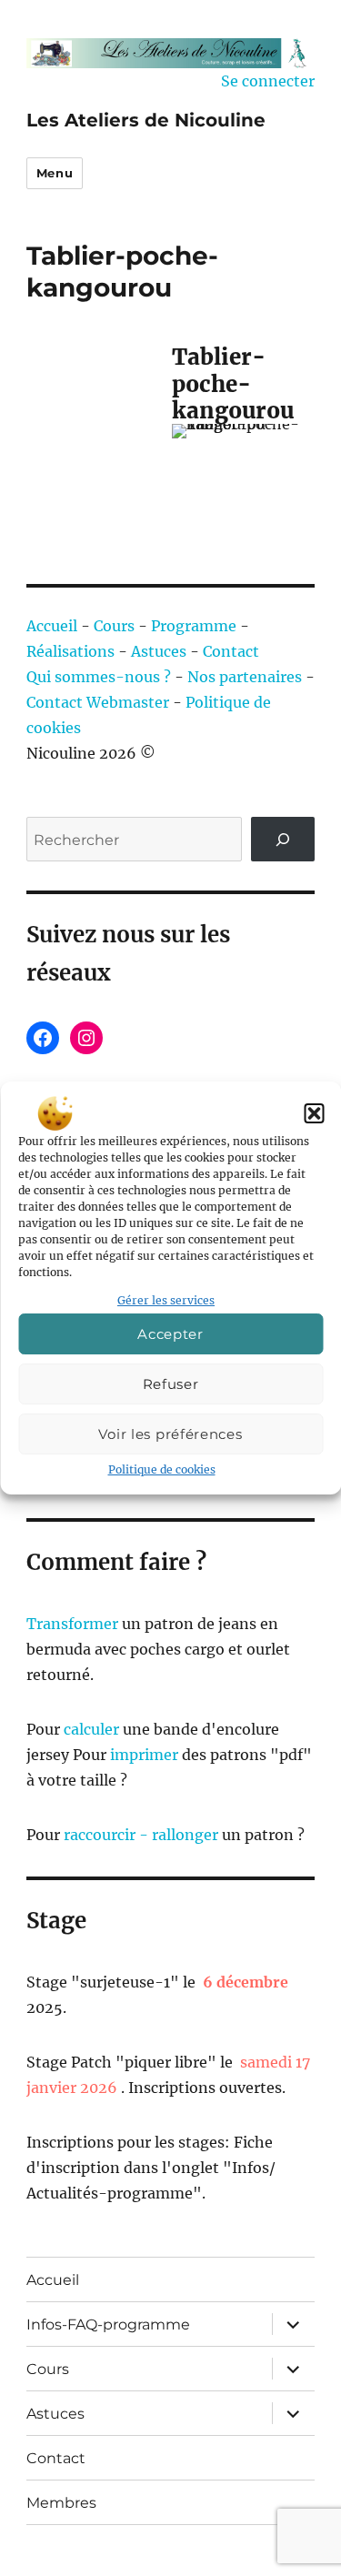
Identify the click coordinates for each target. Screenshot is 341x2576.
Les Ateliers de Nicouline (146, 120)
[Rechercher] (283, 839)
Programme (194, 626)
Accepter (170, 1334)
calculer (90, 1729)
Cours (114, 626)
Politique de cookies (162, 1469)
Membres (61, 2503)
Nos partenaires (245, 677)
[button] (314, 1113)
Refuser (171, 1384)
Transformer (72, 1624)
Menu (55, 173)
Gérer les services (166, 1300)
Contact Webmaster (98, 702)
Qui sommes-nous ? (99, 677)
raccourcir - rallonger (141, 1835)
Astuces (159, 651)
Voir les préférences (170, 1434)
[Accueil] (170, 53)
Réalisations (70, 651)
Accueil (52, 626)
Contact (231, 651)
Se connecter (268, 81)
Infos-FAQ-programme (108, 2324)
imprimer (144, 1755)
